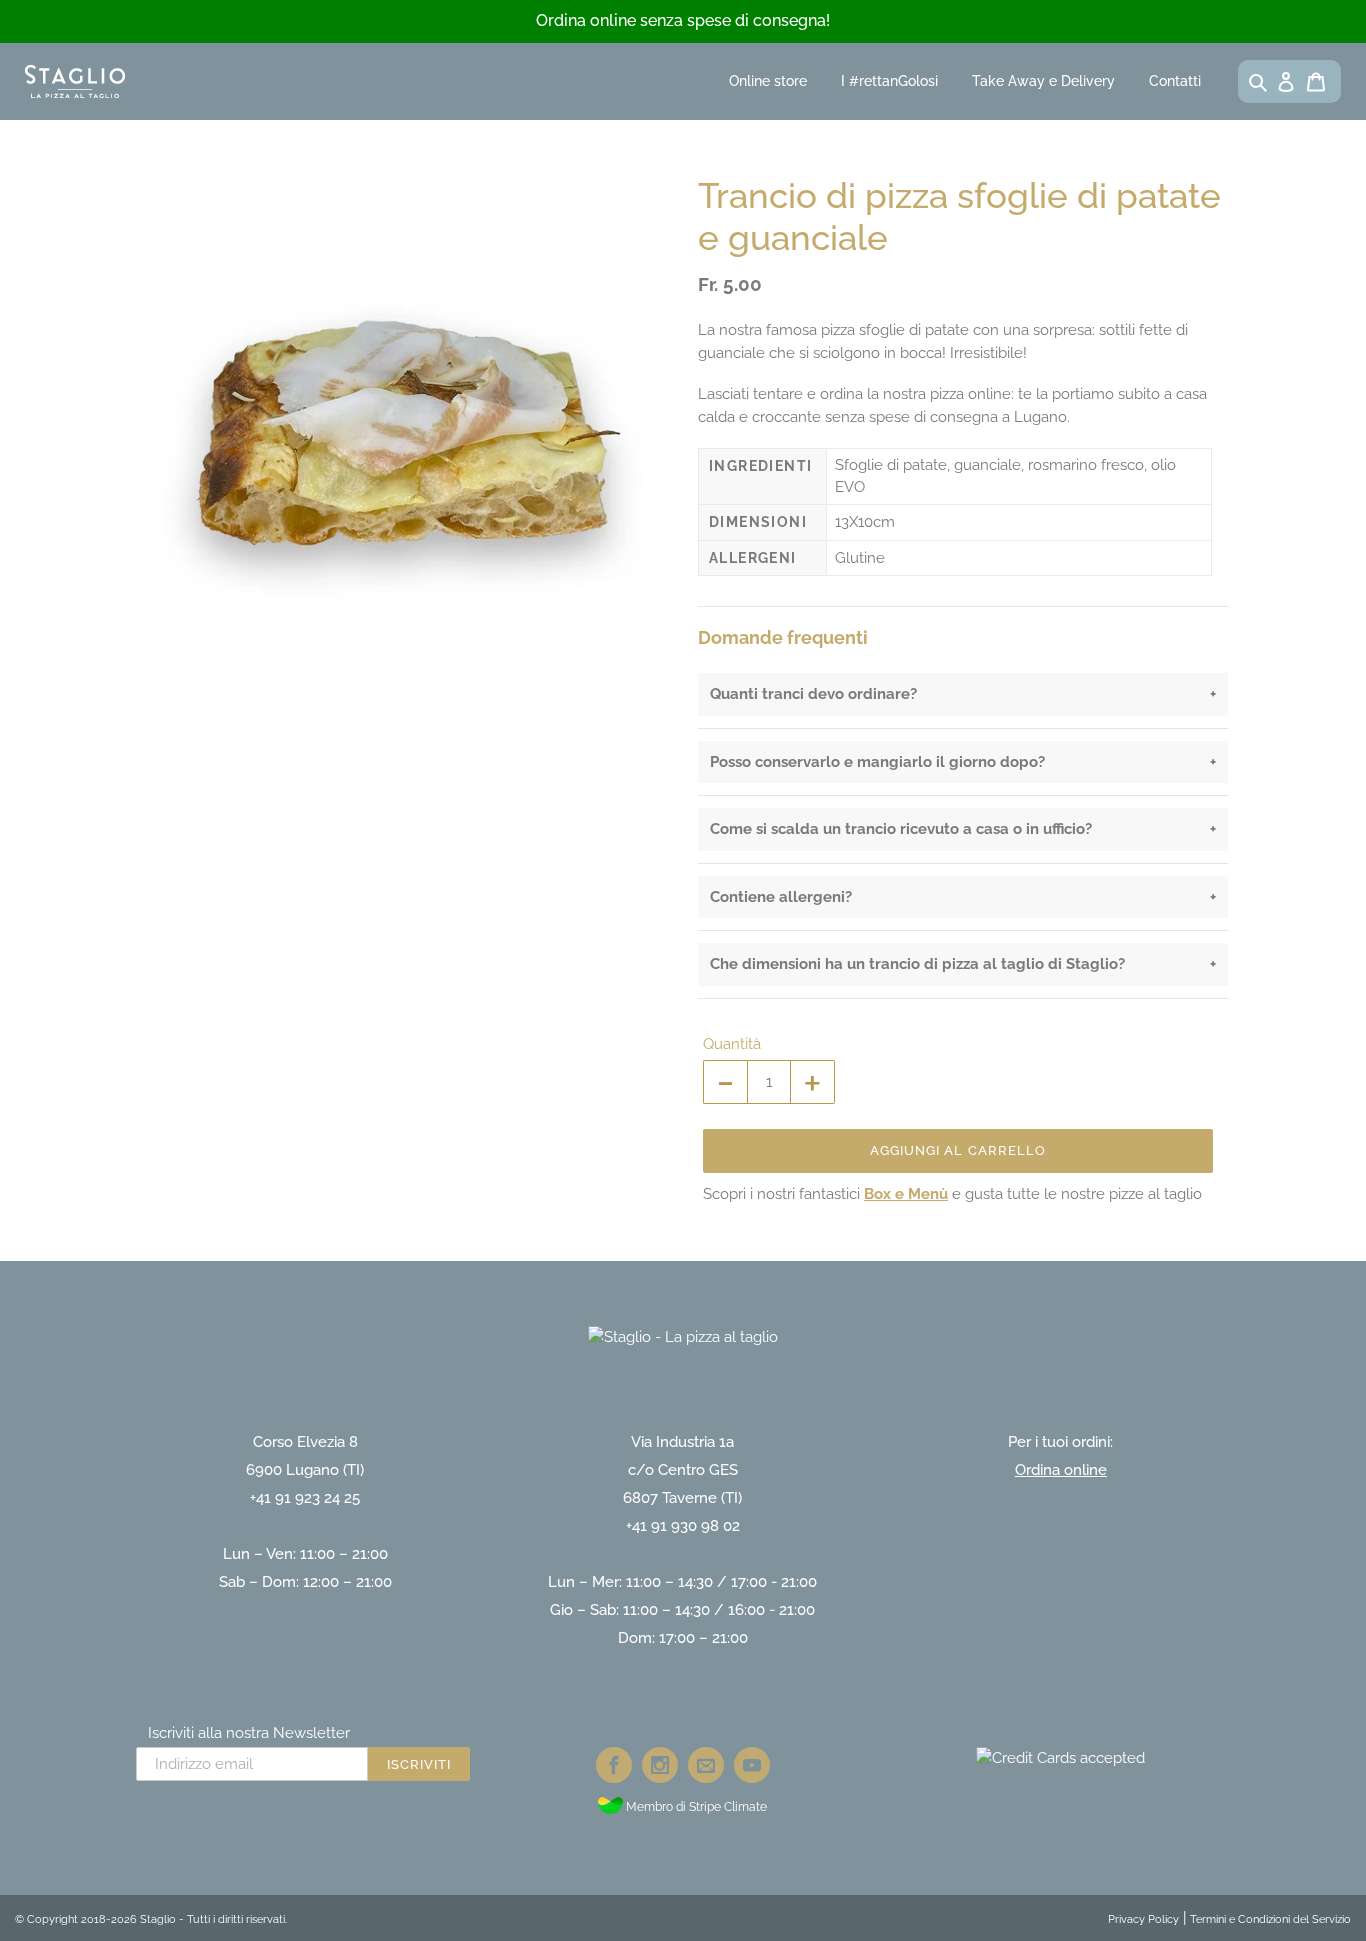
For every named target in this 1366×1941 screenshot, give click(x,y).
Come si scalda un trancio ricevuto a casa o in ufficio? (901, 829)
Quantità (732, 1044)
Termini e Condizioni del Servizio (1270, 1919)
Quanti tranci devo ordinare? (813, 694)
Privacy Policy (1143, 1919)
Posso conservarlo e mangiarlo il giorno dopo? (877, 762)
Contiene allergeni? (781, 897)
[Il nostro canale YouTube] (752, 1765)
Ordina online (1061, 1470)
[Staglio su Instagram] (660, 1765)
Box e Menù (906, 1194)
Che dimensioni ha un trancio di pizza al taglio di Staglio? (917, 964)
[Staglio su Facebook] (614, 1765)
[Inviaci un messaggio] (706, 1765)
